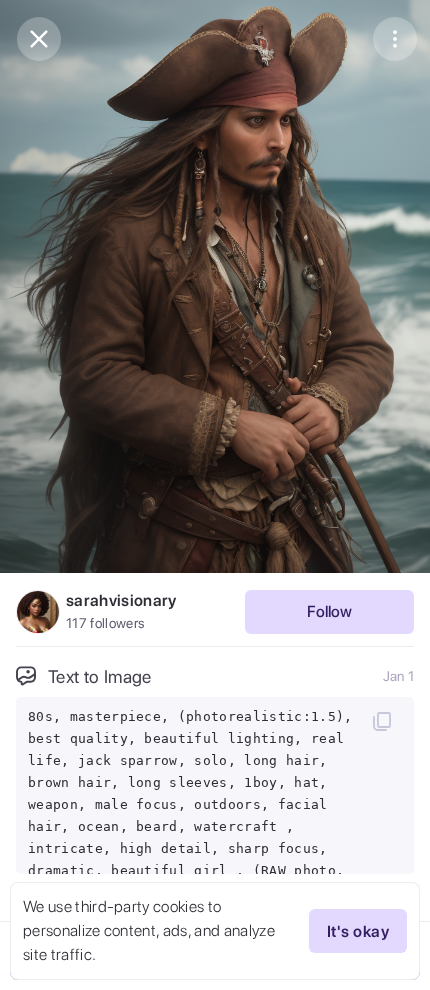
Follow (329, 611)
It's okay (358, 931)
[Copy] (382, 721)
